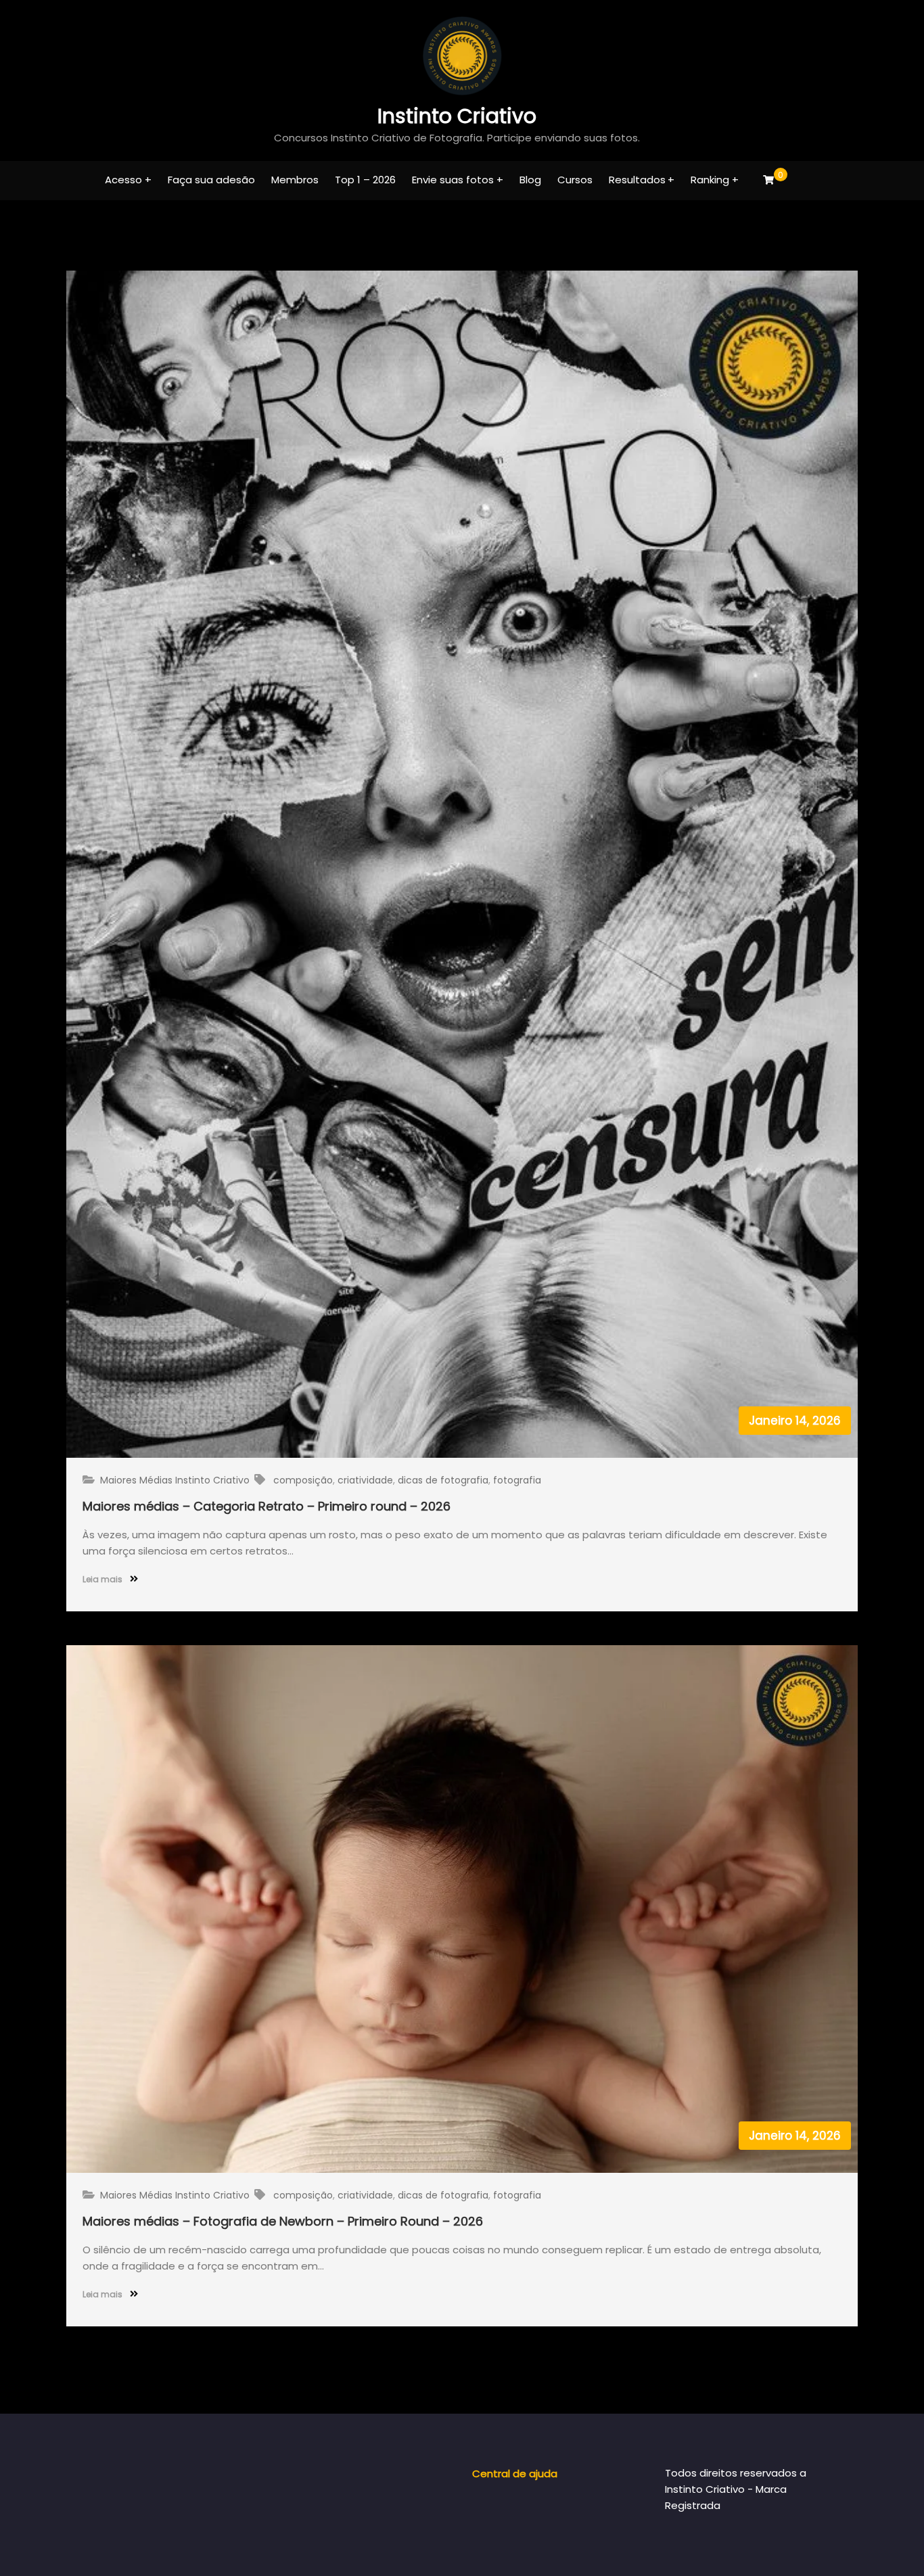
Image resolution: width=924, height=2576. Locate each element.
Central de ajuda (515, 2474)
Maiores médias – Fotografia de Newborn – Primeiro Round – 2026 (283, 2221)
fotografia (517, 1480)
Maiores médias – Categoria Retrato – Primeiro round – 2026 (267, 1506)
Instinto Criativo (457, 116)
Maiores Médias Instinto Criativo (175, 1480)
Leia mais (103, 1579)
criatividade (365, 1480)
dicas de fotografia (443, 1480)
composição (303, 1480)
